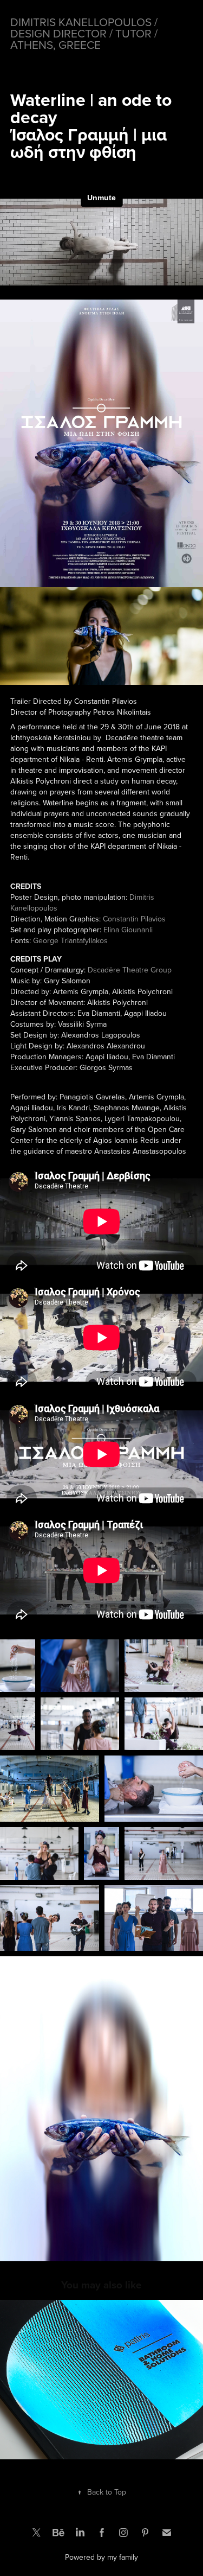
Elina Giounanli (128, 930)
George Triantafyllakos (70, 940)
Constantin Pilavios (134, 919)
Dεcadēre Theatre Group (130, 970)
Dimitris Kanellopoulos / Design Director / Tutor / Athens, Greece (85, 33)
